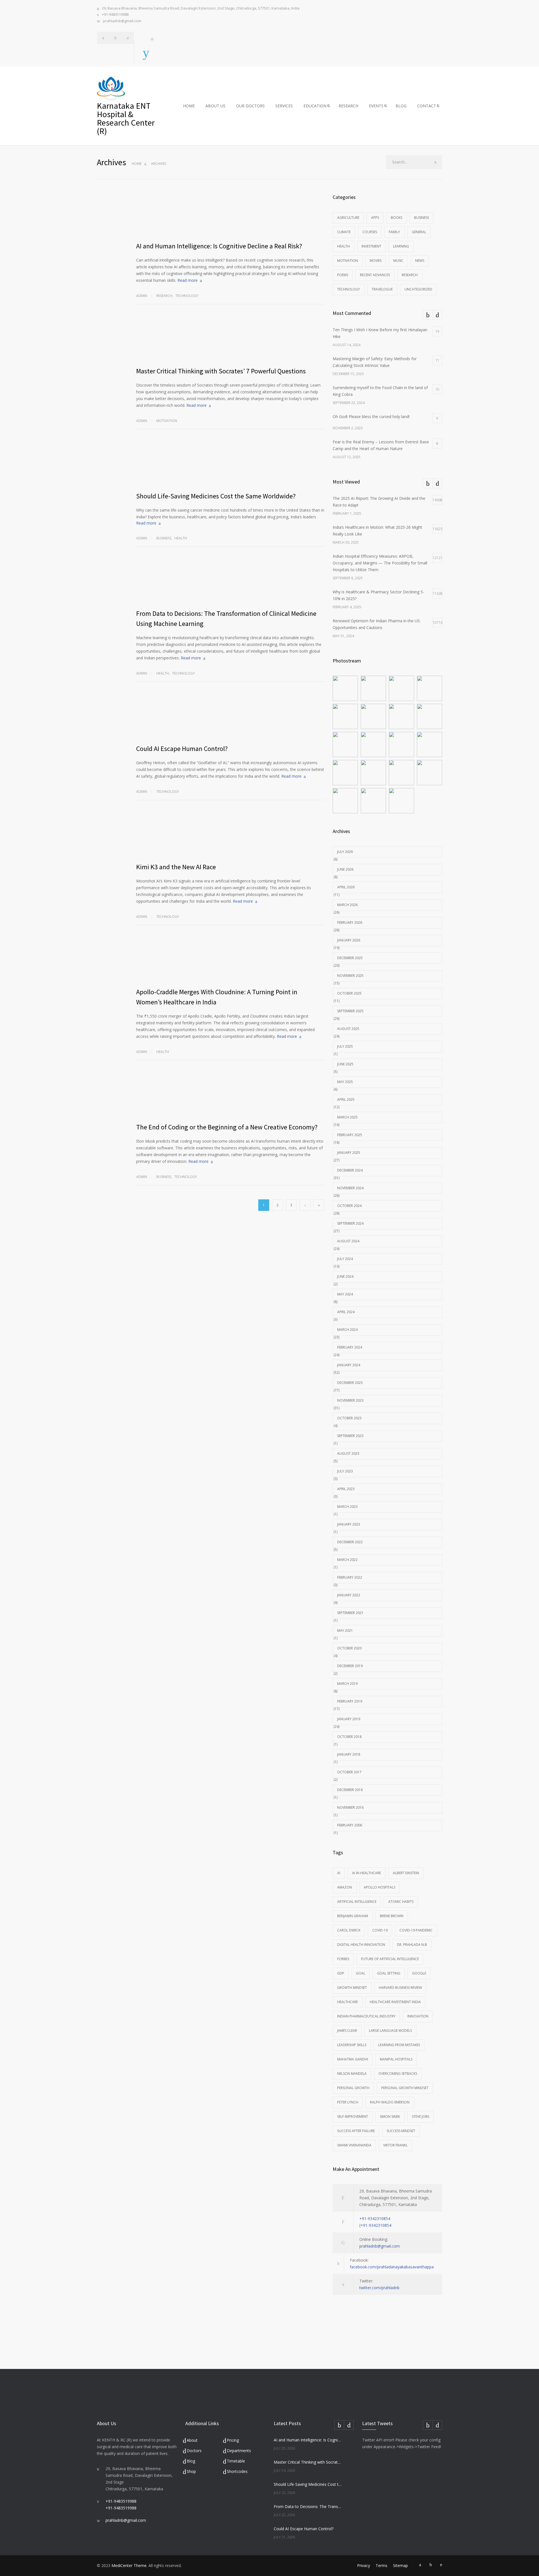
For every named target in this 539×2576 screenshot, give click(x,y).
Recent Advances (375, 275)
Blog (191, 2461)
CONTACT (427, 106)
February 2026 (350, 922)
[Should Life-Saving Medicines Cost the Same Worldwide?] (230, 464)
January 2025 (349, 1153)
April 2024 (346, 1312)
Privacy (364, 2565)
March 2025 (347, 1117)
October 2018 (349, 1737)
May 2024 (345, 1294)
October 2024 (349, 1206)
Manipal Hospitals (396, 2059)
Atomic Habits (401, 1902)
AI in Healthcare (366, 1873)
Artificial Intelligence (357, 1902)
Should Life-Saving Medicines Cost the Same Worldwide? (216, 496)
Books (397, 218)
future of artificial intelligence (390, 1959)
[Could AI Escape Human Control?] (230, 717)
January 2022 (349, 1595)
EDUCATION (315, 106)
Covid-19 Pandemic (416, 1930)
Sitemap (400, 2565)
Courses (370, 232)
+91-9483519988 (115, 14)
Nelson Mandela (352, 2074)
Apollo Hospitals (380, 1887)
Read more (188, 280)
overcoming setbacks (398, 2074)
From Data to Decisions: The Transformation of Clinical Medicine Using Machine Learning (308, 2506)
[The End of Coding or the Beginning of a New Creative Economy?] (230, 1095)
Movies (376, 261)
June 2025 (345, 1064)
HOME (189, 106)
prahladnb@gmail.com (122, 21)
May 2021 (345, 1630)
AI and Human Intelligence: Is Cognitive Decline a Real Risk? (219, 246)
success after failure (356, 2131)
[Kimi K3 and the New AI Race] (230, 835)
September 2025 (350, 1011)
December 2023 (350, 1383)
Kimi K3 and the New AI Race (176, 867)
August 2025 (348, 1029)
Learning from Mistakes (399, 2045)
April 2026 (346, 887)
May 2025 (345, 1082)
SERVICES (284, 106)
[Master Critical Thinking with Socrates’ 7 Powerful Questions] (230, 339)
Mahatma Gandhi (353, 2059)
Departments (239, 2451)
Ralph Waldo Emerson (390, 2102)
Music (398, 261)
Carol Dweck (349, 1930)
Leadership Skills (352, 2045)
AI (339, 1873)
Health (181, 538)
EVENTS (376, 106)
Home (137, 164)
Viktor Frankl (395, 2145)
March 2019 (347, 1684)
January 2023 (349, 1524)
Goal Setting (389, 1973)
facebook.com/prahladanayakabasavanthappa (392, 2267)
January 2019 (349, 1719)
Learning (401, 246)
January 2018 (349, 1754)
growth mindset (352, 1988)
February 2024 (350, 1347)
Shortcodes (237, 2471)
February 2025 (350, 1135)
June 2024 (345, 1276)
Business (164, 538)
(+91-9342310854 (375, 2225)
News (420, 261)
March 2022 (347, 1560)
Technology (187, 296)
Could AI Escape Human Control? (182, 749)
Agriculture (348, 218)
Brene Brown (392, 1916)
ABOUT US (215, 106)
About (192, 2440)
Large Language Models (390, 2031)
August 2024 (348, 1241)
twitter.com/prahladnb (379, 2288)
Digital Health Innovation (361, 1945)
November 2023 (350, 1400)
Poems (343, 275)
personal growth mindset (405, 2088)
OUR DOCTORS (250, 106)
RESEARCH (348, 106)
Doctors (194, 2451)
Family (394, 232)
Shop (191, 2471)
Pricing (233, 2440)
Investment (371, 246)
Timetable (236, 2461)
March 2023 (347, 1507)
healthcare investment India (395, 2002)
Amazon (345, 1887)
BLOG (401, 106)
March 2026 (347, 905)
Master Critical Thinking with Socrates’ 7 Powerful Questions (221, 371)
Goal (361, 1973)
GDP (341, 1973)
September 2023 (350, 1436)
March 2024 (347, 1330)
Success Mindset (401, 2131)
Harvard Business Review (400, 1988)
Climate (344, 232)
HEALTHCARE (348, 2002)
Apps (375, 218)
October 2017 (349, 1772)
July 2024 (345, 1259)
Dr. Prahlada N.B (412, 1945)
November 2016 (350, 1807)
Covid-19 (380, 1930)
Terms (382, 2565)
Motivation (167, 421)
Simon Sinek (390, 2117)
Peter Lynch (348, 2102)
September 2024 (350, 1223)
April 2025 (346, 1099)
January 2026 (349, 940)
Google (419, 1973)
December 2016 (350, 1790)
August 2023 (348, 1453)
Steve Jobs (421, 2117)
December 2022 (350, 1542)
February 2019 (350, 1701)
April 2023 (346, 1489)
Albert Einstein (406, 1873)
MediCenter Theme (129, 2565)
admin (142, 296)
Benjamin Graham (353, 1916)
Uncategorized (418, 289)
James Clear (347, 2031)
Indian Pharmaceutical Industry (366, 2016)
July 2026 (345, 852)
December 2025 (350, 958)
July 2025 (345, 1046)
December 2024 (350, 1170)
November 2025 (350, 976)
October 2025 (349, 993)
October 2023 (349, 1418)
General (419, 232)
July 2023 (345, 1471)
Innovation (418, 2016)
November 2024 (350, 1188)
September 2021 (350, 1613)
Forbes (343, 1959)
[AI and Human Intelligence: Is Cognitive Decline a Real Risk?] (230, 214)
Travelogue (382, 289)
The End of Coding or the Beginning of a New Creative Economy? (227, 1127)
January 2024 (349, 1365)
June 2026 (345, 869)
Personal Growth (353, 2088)
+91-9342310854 (375, 2218)
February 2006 (350, 1825)
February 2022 (350, 1577)
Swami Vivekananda (354, 2145)
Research (164, 296)
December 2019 (350, 1666)
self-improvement (353, 2117)
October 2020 (349, 1648)
